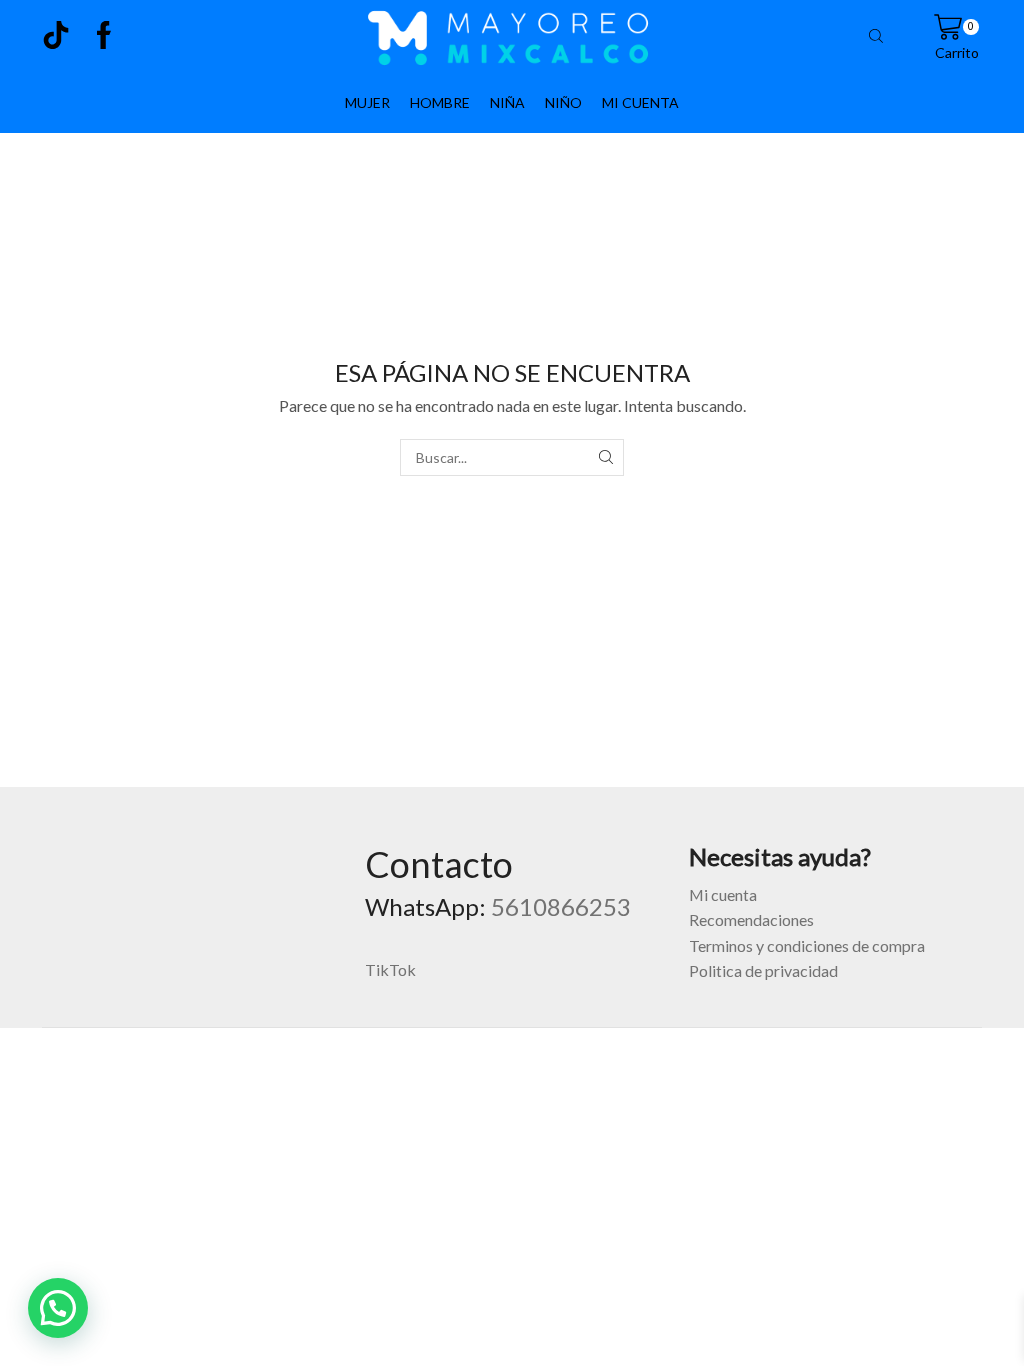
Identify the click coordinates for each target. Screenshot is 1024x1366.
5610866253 (561, 906)
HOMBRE (440, 102)
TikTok (390, 969)
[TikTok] (56, 36)
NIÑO (563, 102)
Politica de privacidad (763, 970)
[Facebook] (104, 36)
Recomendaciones (751, 919)
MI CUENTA (640, 102)
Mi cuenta (723, 894)
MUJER (367, 102)
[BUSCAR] (605, 457)
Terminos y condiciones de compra (807, 945)
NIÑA (507, 102)
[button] (58, 1308)
